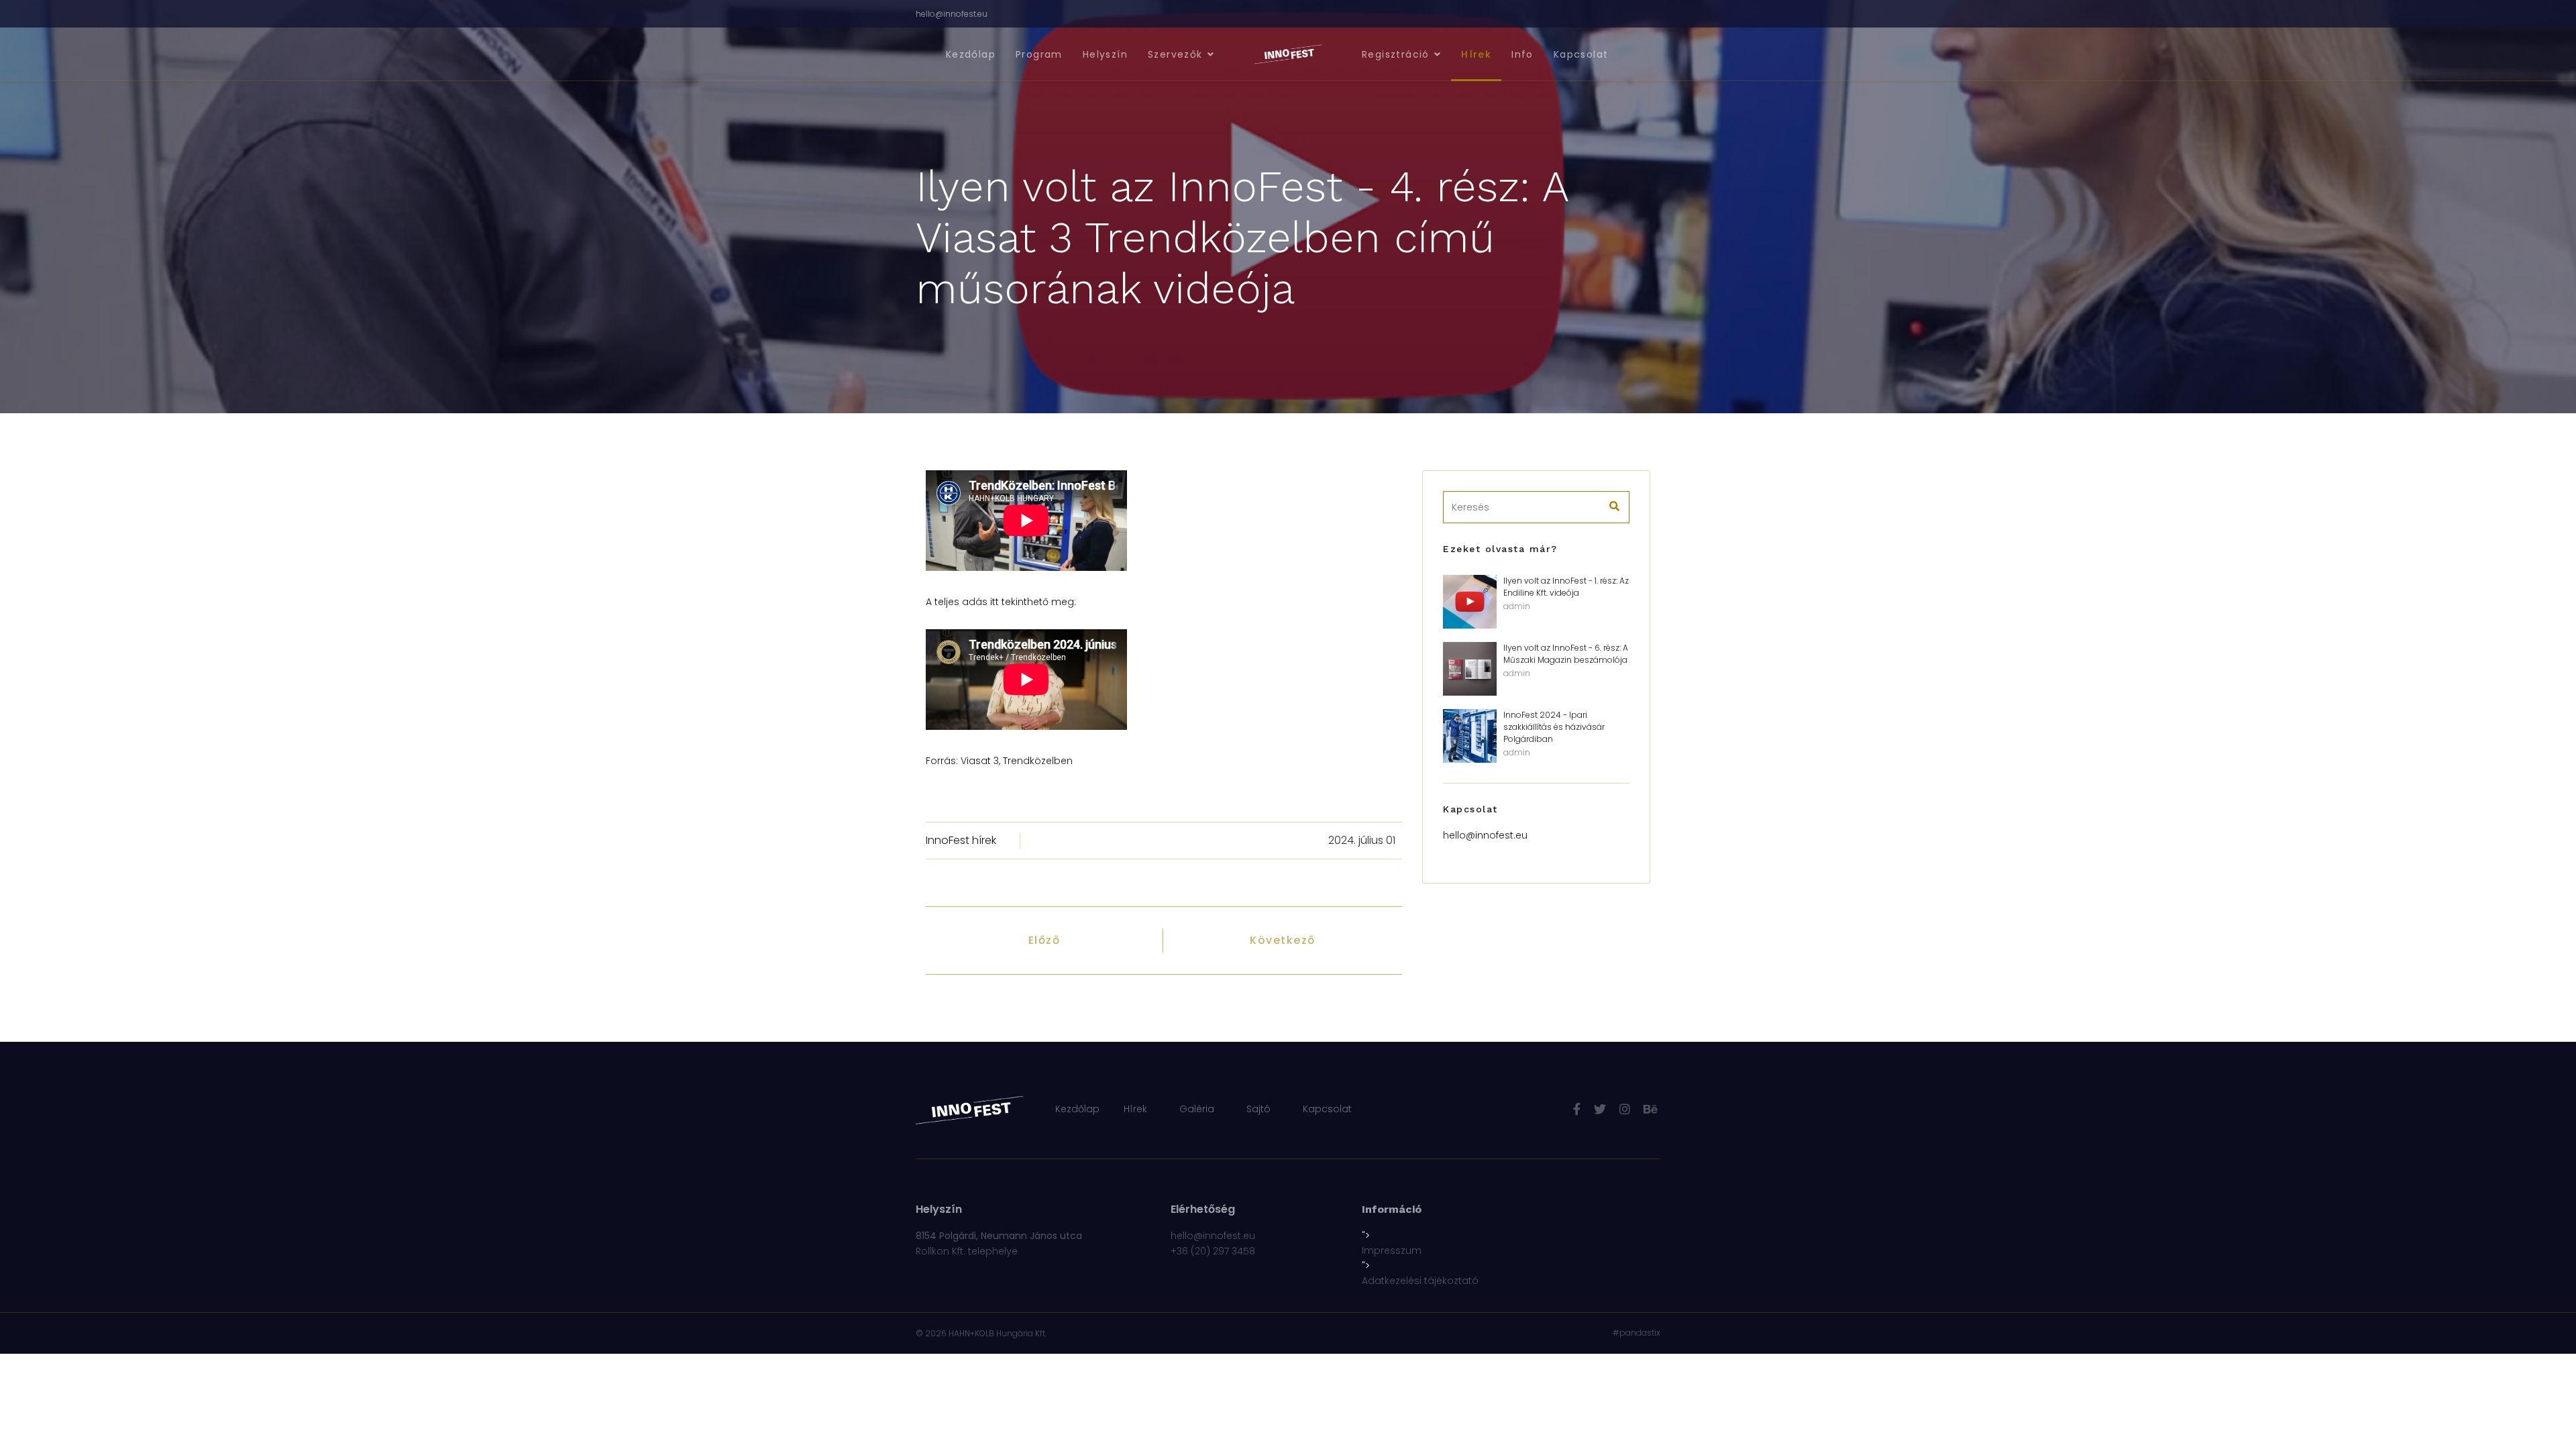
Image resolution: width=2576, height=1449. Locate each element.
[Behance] (1650, 1109)
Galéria (1197, 1109)
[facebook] (1577, 1109)
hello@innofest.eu (952, 14)
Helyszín (1105, 54)
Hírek (1476, 54)
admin (1517, 606)
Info (1522, 54)
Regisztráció (1396, 54)
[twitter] (1600, 1109)
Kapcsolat (1581, 54)
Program (1039, 54)
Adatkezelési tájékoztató (1420, 1281)
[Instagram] (1625, 1109)
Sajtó (1258, 1109)
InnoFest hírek (961, 840)
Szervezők (1175, 54)
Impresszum (1392, 1250)
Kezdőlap (971, 54)
